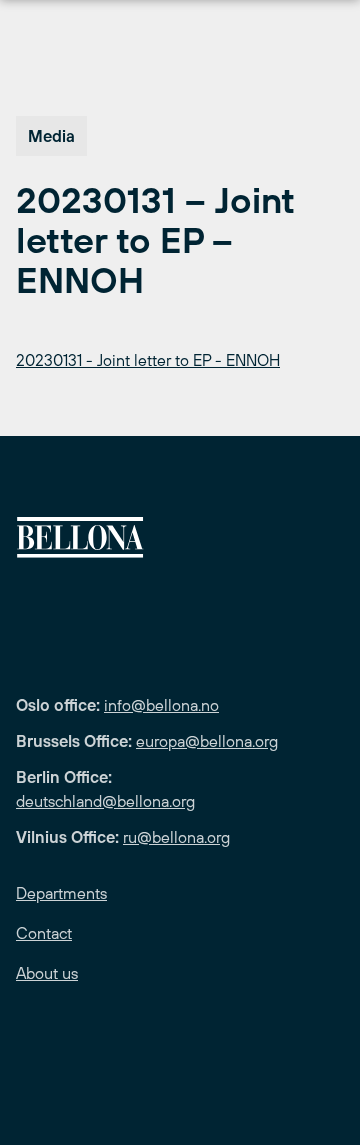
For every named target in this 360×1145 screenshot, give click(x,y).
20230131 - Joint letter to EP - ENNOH (148, 360)
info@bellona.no (161, 705)
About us (47, 973)
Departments (61, 893)
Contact (44, 933)
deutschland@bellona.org (105, 801)
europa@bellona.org (207, 741)
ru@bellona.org (176, 837)
